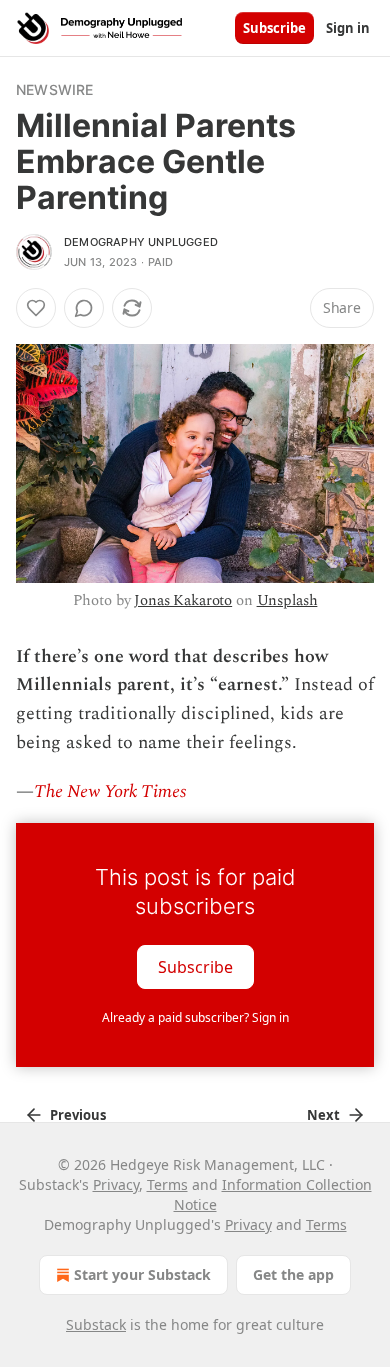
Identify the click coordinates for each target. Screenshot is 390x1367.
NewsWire (55, 89)
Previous (78, 1115)
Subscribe (274, 28)
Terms (167, 1184)
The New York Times (110, 791)
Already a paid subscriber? (195, 1017)
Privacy (116, 1184)
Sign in (348, 28)
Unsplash (287, 600)
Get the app (293, 1274)
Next (323, 1115)
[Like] (36, 308)
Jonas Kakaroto (183, 600)
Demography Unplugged (141, 242)
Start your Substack (142, 1274)
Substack (96, 1324)
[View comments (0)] (84, 308)
